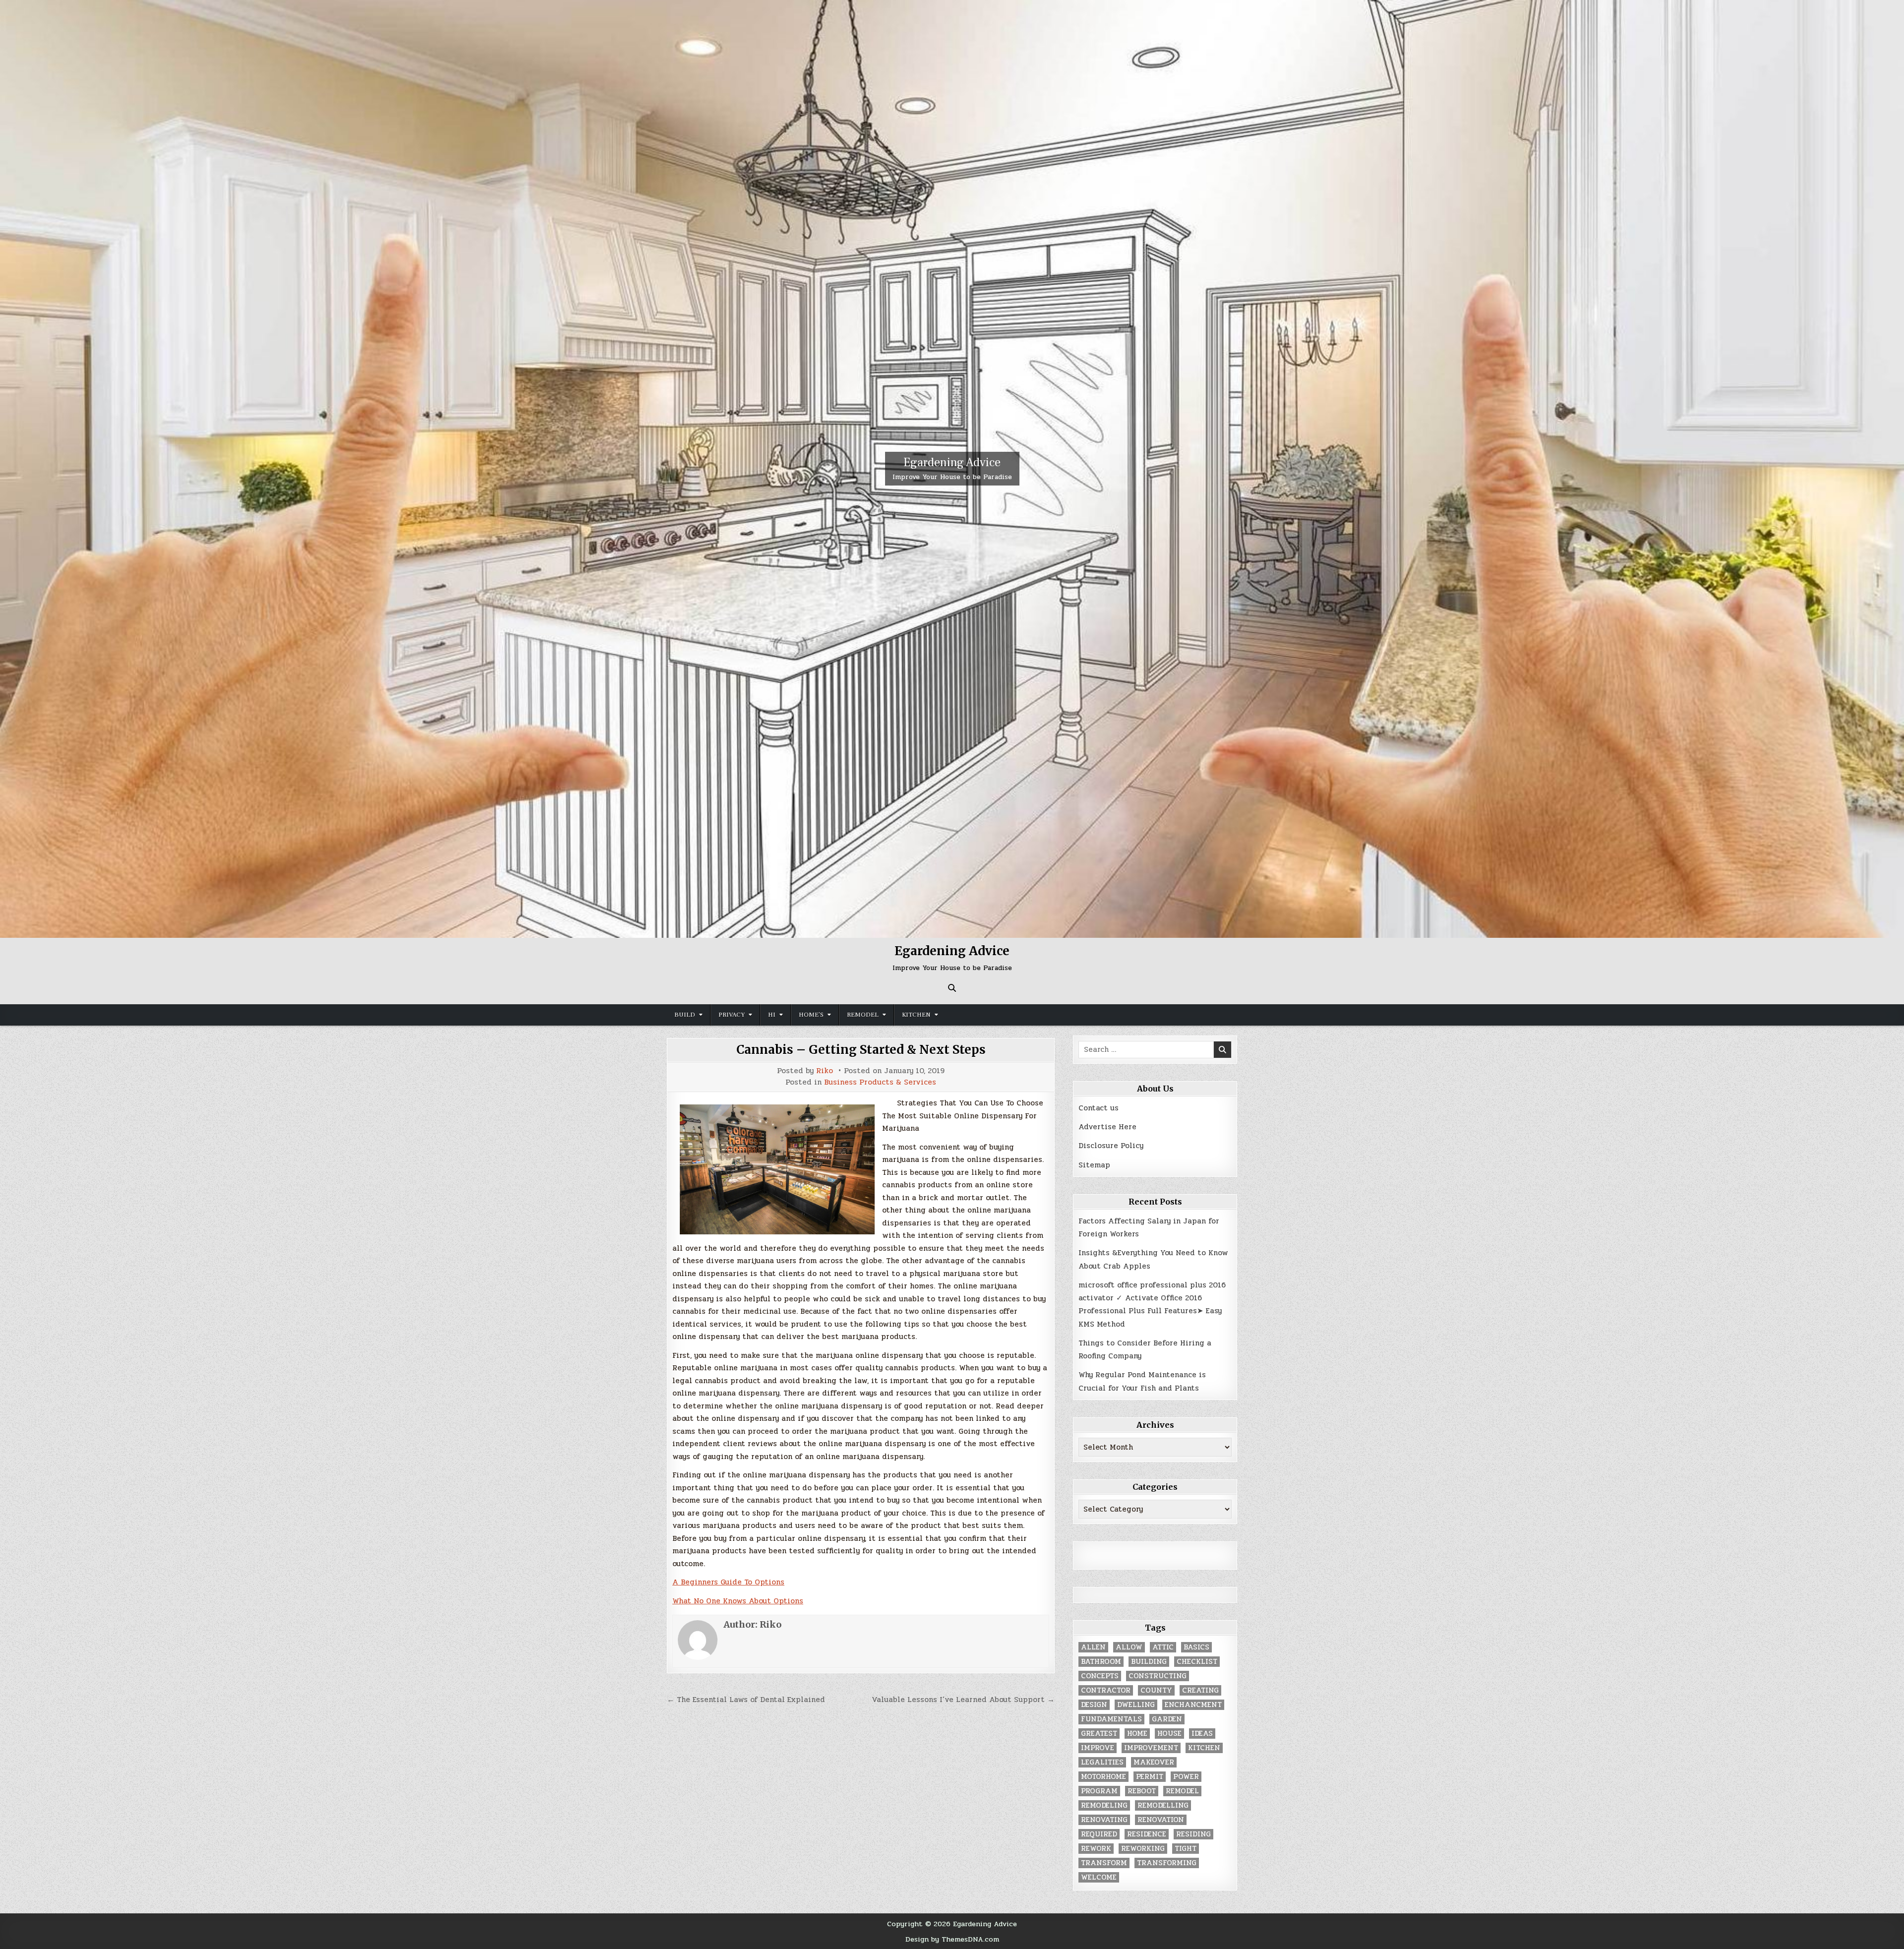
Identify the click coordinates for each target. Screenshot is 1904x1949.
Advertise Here (1107, 1127)
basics (1196, 1647)
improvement (1151, 1748)
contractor (1106, 1690)
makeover (1154, 1762)
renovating (1104, 1820)
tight (1186, 1849)
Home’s (811, 1015)
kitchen (1204, 1748)
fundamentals (1111, 1719)
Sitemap (1094, 1165)
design (1094, 1705)
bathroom (1101, 1662)
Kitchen (916, 1015)
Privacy (732, 1015)
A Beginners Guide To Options (728, 1582)
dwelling (1136, 1705)
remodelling (1163, 1805)
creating (1200, 1690)
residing (1193, 1834)
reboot (1142, 1791)
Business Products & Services (880, 1082)
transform (1104, 1863)
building (1149, 1662)
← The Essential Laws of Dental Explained (746, 1700)
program (1099, 1791)
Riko (825, 1071)
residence (1147, 1834)
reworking (1143, 1849)
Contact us (1099, 1108)
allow (1129, 1647)
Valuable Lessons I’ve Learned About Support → (963, 1700)
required (1099, 1834)
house (1169, 1734)
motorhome (1103, 1777)
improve (1098, 1748)
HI (772, 1015)
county (1156, 1690)
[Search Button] (952, 988)
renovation (1161, 1820)
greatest (1099, 1734)
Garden (1167, 1719)
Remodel (863, 1015)
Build (685, 1015)
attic (1163, 1647)
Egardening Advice (952, 462)
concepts (1100, 1676)
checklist (1197, 1662)
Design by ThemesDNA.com (952, 1939)
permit (1150, 1777)
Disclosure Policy (1111, 1146)
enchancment (1193, 1705)
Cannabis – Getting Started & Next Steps (861, 1050)
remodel (1182, 1791)
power (1186, 1777)
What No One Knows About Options (738, 1601)
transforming (1167, 1863)
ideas (1202, 1734)
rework (1096, 1849)
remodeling (1104, 1805)
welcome (1099, 1877)
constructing (1158, 1676)
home (1137, 1734)
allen (1093, 1647)
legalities (1102, 1762)
